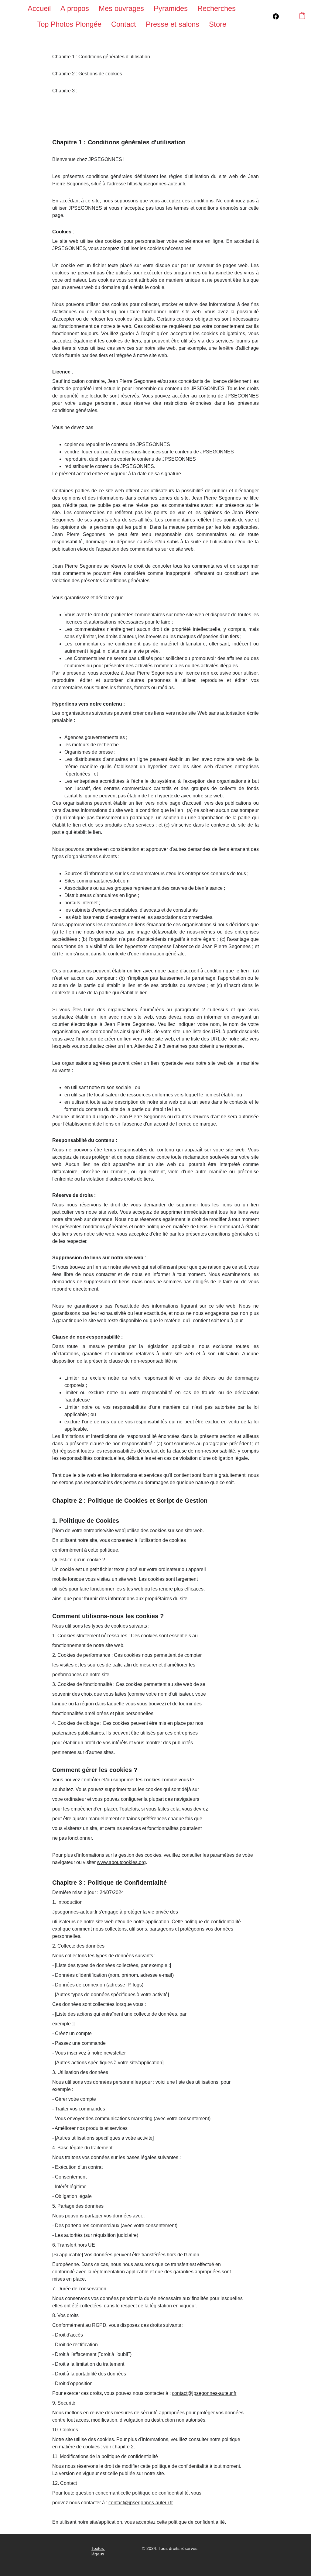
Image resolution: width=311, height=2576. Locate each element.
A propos (75, 8)
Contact (124, 24)
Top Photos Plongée (69, 24)
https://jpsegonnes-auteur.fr (156, 184)
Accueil (39, 8)
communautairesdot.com (103, 881)
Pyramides (171, 8)
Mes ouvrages (121, 8)
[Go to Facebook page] (276, 16)
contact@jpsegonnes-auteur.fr (204, 2393)
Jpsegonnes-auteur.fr (75, 1912)
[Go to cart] (302, 16)
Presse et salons (173, 24)
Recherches (217, 8)
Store (218, 24)
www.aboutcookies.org (121, 1862)
